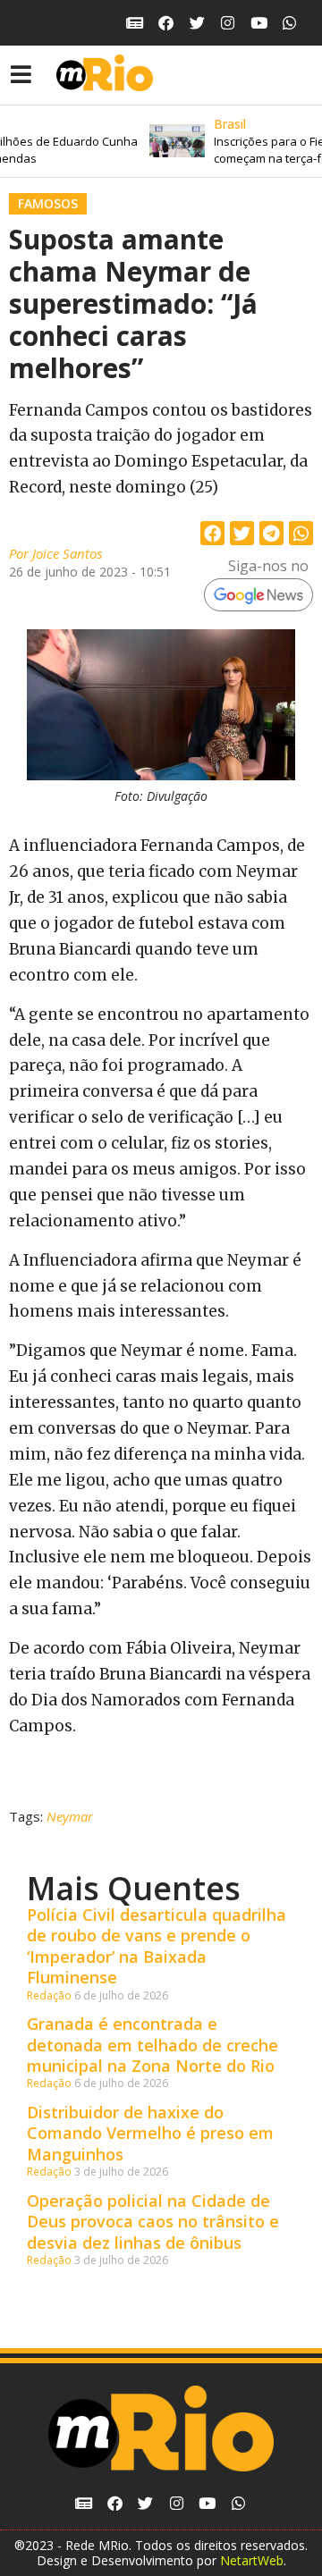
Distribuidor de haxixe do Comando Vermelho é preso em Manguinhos (150, 2133)
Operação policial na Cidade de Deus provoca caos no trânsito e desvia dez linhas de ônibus (153, 2222)
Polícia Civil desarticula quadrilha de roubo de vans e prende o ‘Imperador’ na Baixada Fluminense (157, 1946)
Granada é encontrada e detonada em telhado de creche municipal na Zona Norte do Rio (153, 2045)
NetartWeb (252, 2560)
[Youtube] (259, 23)
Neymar (70, 1816)
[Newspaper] (136, 23)
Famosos (48, 203)
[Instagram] (228, 23)
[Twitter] (197, 23)
